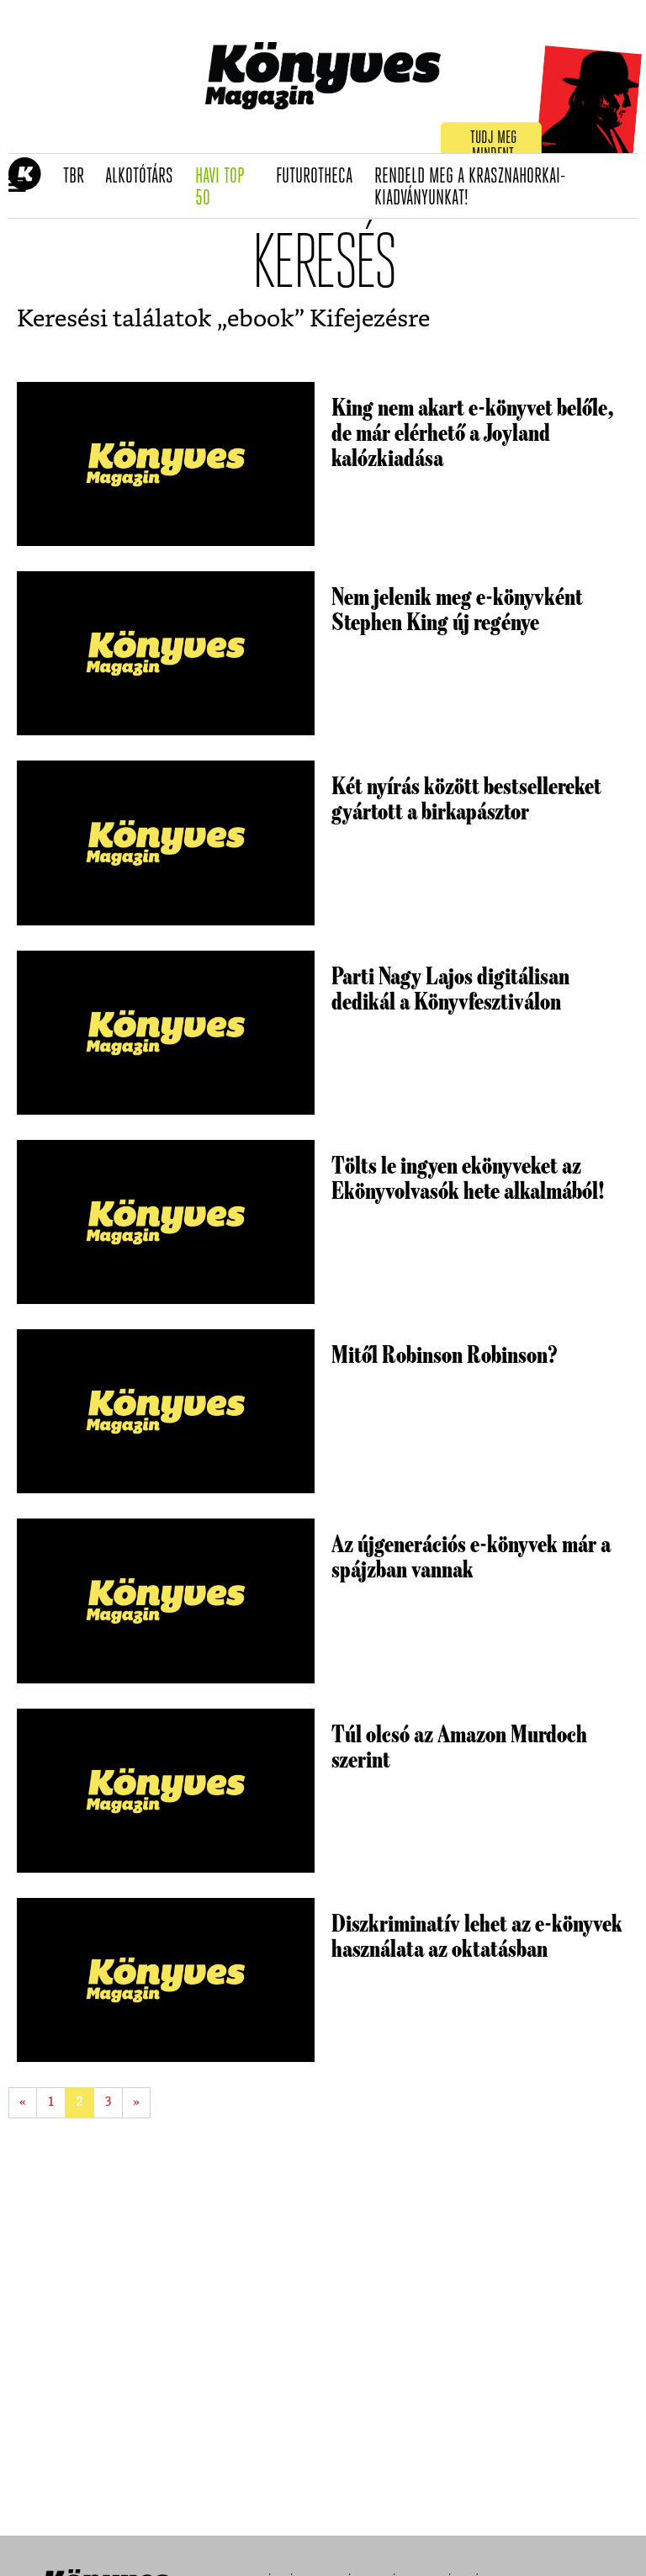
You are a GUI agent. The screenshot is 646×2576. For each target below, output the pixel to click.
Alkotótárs (145, 177)
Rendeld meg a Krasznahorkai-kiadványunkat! (470, 188)
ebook (261, 320)
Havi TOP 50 (230, 188)
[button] (17, 186)
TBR (79, 177)
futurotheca (320, 177)
